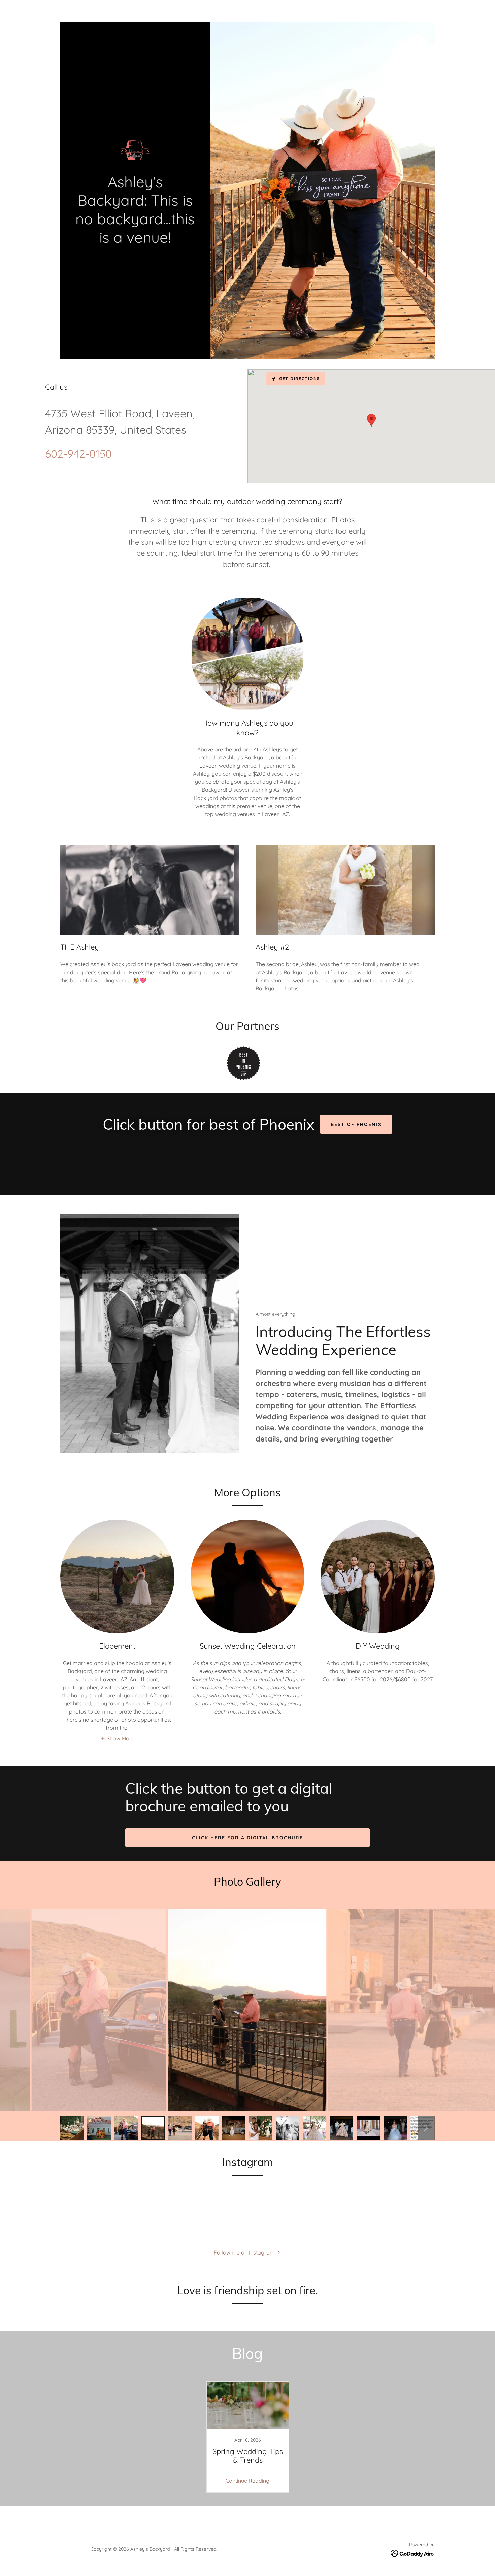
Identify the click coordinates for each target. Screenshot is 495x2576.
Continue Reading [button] (247, 2481)
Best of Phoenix (356, 1124)
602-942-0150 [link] (78, 454)
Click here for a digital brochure (247, 1838)
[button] (117, 1738)
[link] (135, 149)
